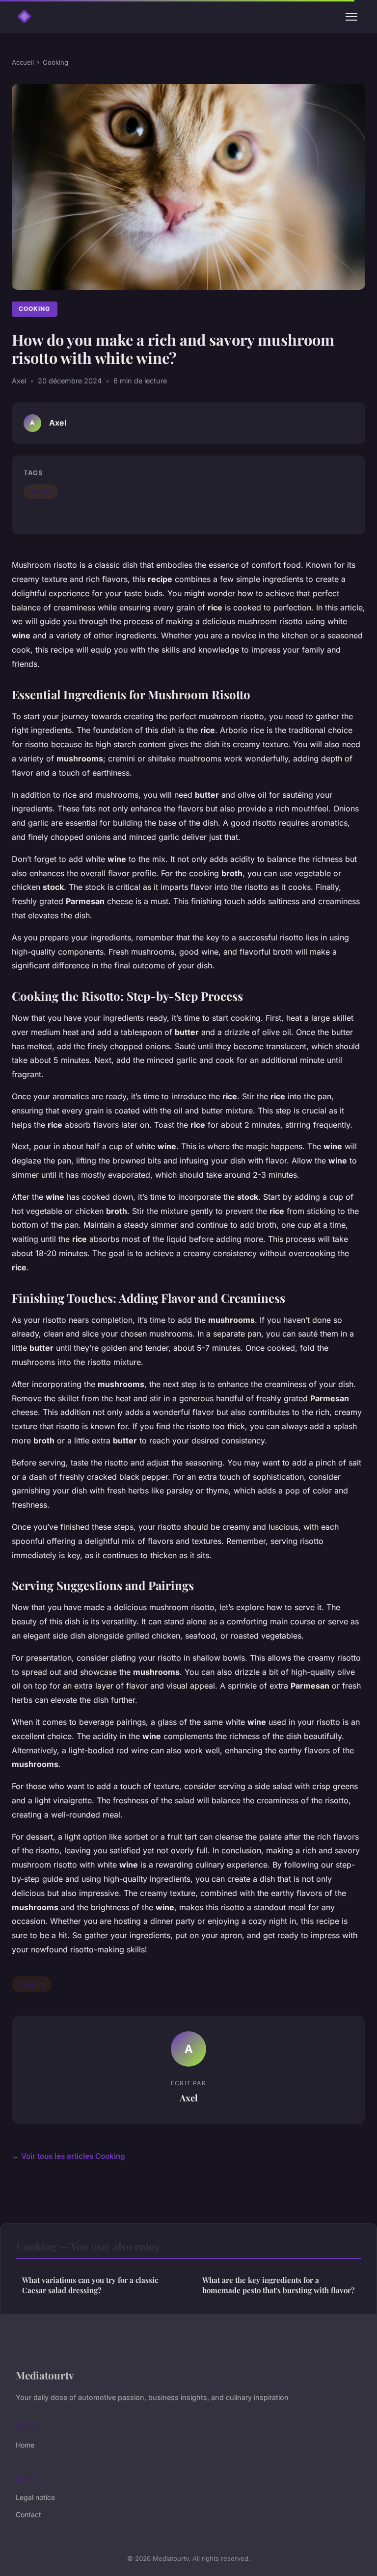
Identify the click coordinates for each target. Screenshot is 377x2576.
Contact (28, 2514)
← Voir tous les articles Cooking (68, 2156)
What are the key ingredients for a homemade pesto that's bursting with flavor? (278, 2285)
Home (25, 2445)
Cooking (55, 62)
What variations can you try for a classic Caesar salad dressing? (90, 2285)
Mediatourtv (45, 2375)
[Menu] (351, 17)
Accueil (23, 62)
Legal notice (35, 2497)
